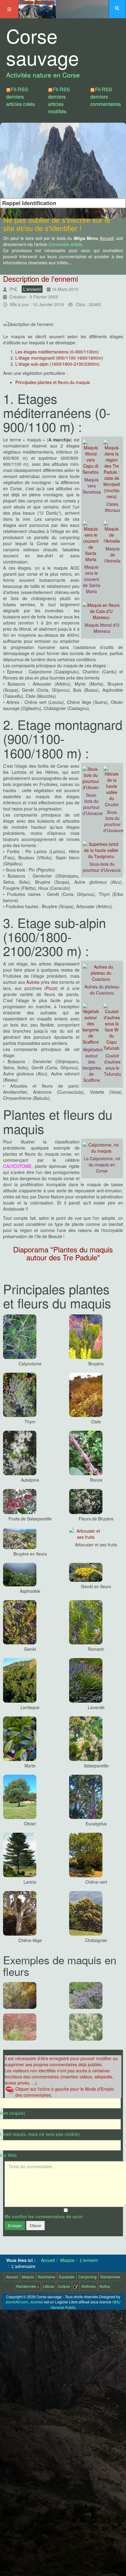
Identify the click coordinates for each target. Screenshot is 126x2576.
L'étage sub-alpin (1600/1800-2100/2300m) (57, 364)
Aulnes (33, 982)
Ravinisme (46, 2277)
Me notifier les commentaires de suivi (44, 2216)
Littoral (48, 2286)
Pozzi (51, 988)
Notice (105, 2286)
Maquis (28, 2277)
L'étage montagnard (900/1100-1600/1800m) (59, 358)
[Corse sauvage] (37, 8)
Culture (64, 2286)
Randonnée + (28, 2286)
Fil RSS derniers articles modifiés (59, 100)
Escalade (67, 2277)
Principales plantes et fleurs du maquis (53, 382)
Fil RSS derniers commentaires (106, 97)
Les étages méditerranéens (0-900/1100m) (57, 352)
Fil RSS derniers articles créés (20, 97)
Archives (89, 2286)
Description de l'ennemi (41, 279)
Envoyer (15, 2225)
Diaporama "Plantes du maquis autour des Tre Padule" (63, 1253)
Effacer (35, 2225)
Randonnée (110, 2277)
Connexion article (65, 244)
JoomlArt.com (17, 2302)
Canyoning (87, 2277)
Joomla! (37, 2302)
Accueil (12, 2277)
